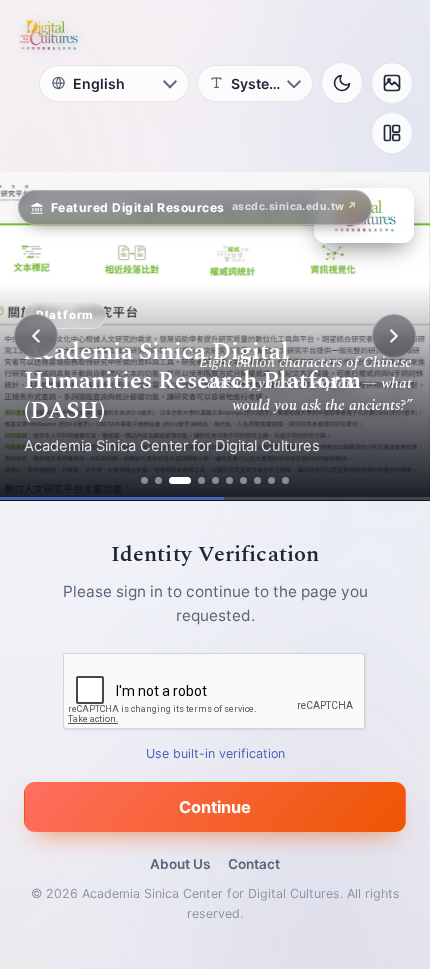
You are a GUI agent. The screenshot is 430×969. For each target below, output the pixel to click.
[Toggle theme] (342, 83)
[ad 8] (257, 480)
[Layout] (392, 133)
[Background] (392, 83)
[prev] (36, 336)
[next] (394, 336)
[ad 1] (144, 480)
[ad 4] (201, 480)
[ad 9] (271, 480)
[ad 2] (158, 480)
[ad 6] (229, 480)
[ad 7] (243, 480)
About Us (180, 864)
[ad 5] (215, 480)
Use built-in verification (215, 753)
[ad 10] (285, 480)
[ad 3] (180, 480)
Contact (254, 864)
